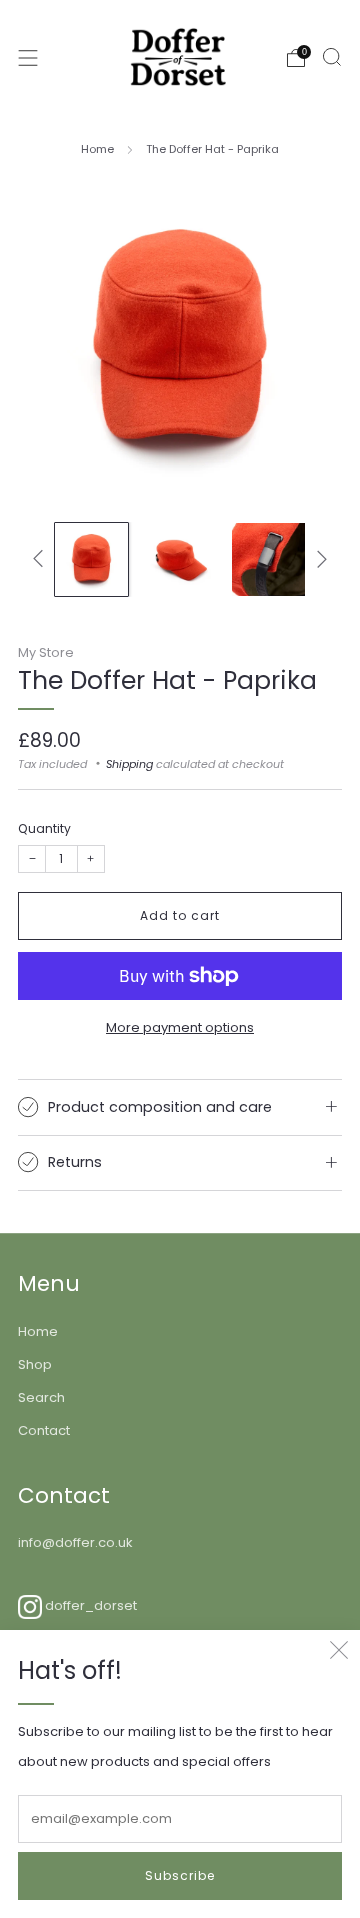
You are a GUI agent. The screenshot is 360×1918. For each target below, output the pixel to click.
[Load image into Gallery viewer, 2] (179, 559)
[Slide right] (318, 559)
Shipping (129, 764)
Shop (35, 1364)
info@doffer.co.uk (75, 1542)
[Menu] (28, 58)
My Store (46, 652)
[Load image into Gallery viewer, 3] (268, 559)
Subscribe (180, 1875)
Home (97, 149)
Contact (44, 1430)
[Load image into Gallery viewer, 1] (91, 559)
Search (41, 1397)
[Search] (332, 57)
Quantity (44, 828)
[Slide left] (41, 559)
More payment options (180, 1027)
